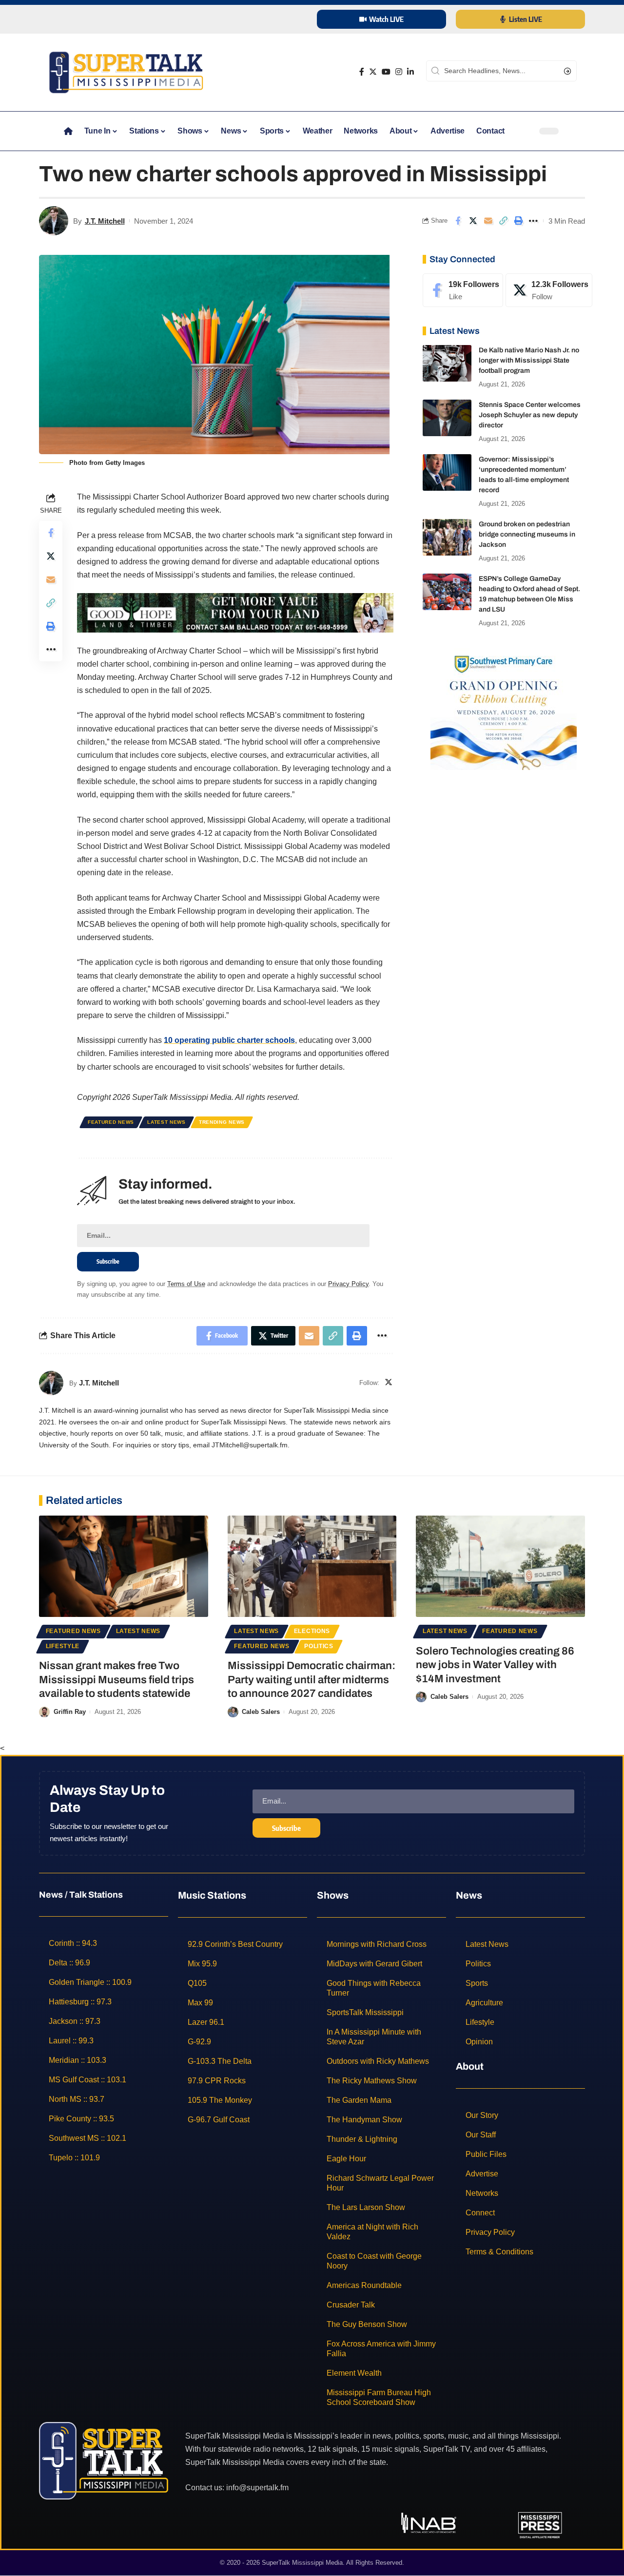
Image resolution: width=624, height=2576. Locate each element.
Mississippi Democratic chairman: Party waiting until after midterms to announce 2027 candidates (312, 1680)
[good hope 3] (235, 612)
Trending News (222, 1122)
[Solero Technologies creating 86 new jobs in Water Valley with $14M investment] (500, 1566)
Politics (319, 1646)
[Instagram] (399, 72)
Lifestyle (63, 1646)
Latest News (166, 1122)
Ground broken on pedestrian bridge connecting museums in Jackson (527, 534)
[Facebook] (362, 72)
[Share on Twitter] (473, 221)
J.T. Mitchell (105, 221)
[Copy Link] (503, 221)
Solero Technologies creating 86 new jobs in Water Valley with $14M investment (495, 1665)
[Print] (518, 221)
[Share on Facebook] (458, 221)
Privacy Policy (348, 1284)
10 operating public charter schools (229, 1040)
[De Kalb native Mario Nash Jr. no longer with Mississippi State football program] (447, 363)
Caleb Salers (261, 1712)
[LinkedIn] (410, 72)
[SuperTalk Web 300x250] (504, 708)
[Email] (488, 221)
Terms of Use (186, 1284)
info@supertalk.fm (257, 2488)
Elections (312, 1631)
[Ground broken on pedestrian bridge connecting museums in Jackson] (447, 537)
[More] (533, 221)
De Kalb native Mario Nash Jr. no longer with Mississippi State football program (529, 360)
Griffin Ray (70, 1712)
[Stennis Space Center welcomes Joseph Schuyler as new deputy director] (447, 418)
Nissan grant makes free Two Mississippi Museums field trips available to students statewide (117, 1680)
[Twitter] (373, 72)
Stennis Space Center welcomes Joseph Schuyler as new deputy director (530, 415)
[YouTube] (386, 72)
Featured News (111, 1122)
